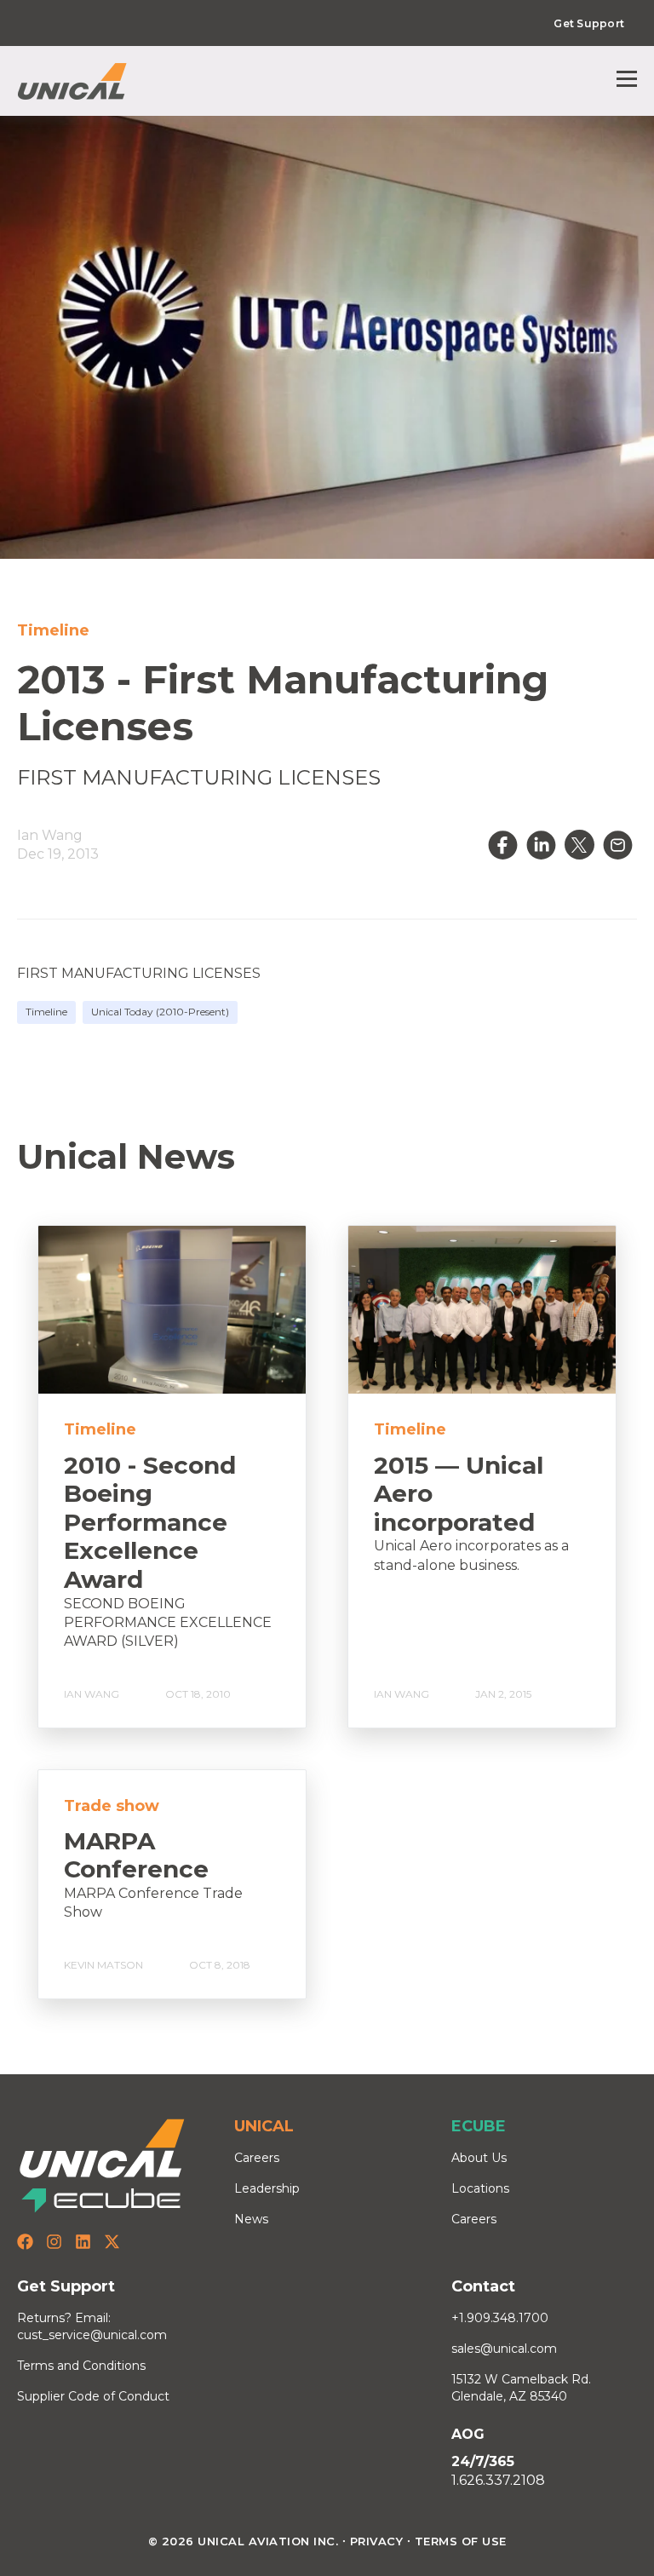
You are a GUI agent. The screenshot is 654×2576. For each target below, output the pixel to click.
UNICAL (264, 2126)
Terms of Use (461, 2541)
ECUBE (479, 2126)
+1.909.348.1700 (500, 2318)
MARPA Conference (136, 1855)
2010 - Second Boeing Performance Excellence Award (150, 1522)
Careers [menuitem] (257, 2158)
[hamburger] (627, 81)
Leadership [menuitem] (267, 2188)
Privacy (377, 2541)
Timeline (46, 1012)
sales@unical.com (504, 2349)
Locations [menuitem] (480, 2188)
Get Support (589, 23)
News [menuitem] (251, 2219)
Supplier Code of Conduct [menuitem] (93, 2396)
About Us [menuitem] (479, 2158)
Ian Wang (50, 835)
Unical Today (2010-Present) (160, 1012)
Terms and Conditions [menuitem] (81, 2366)
